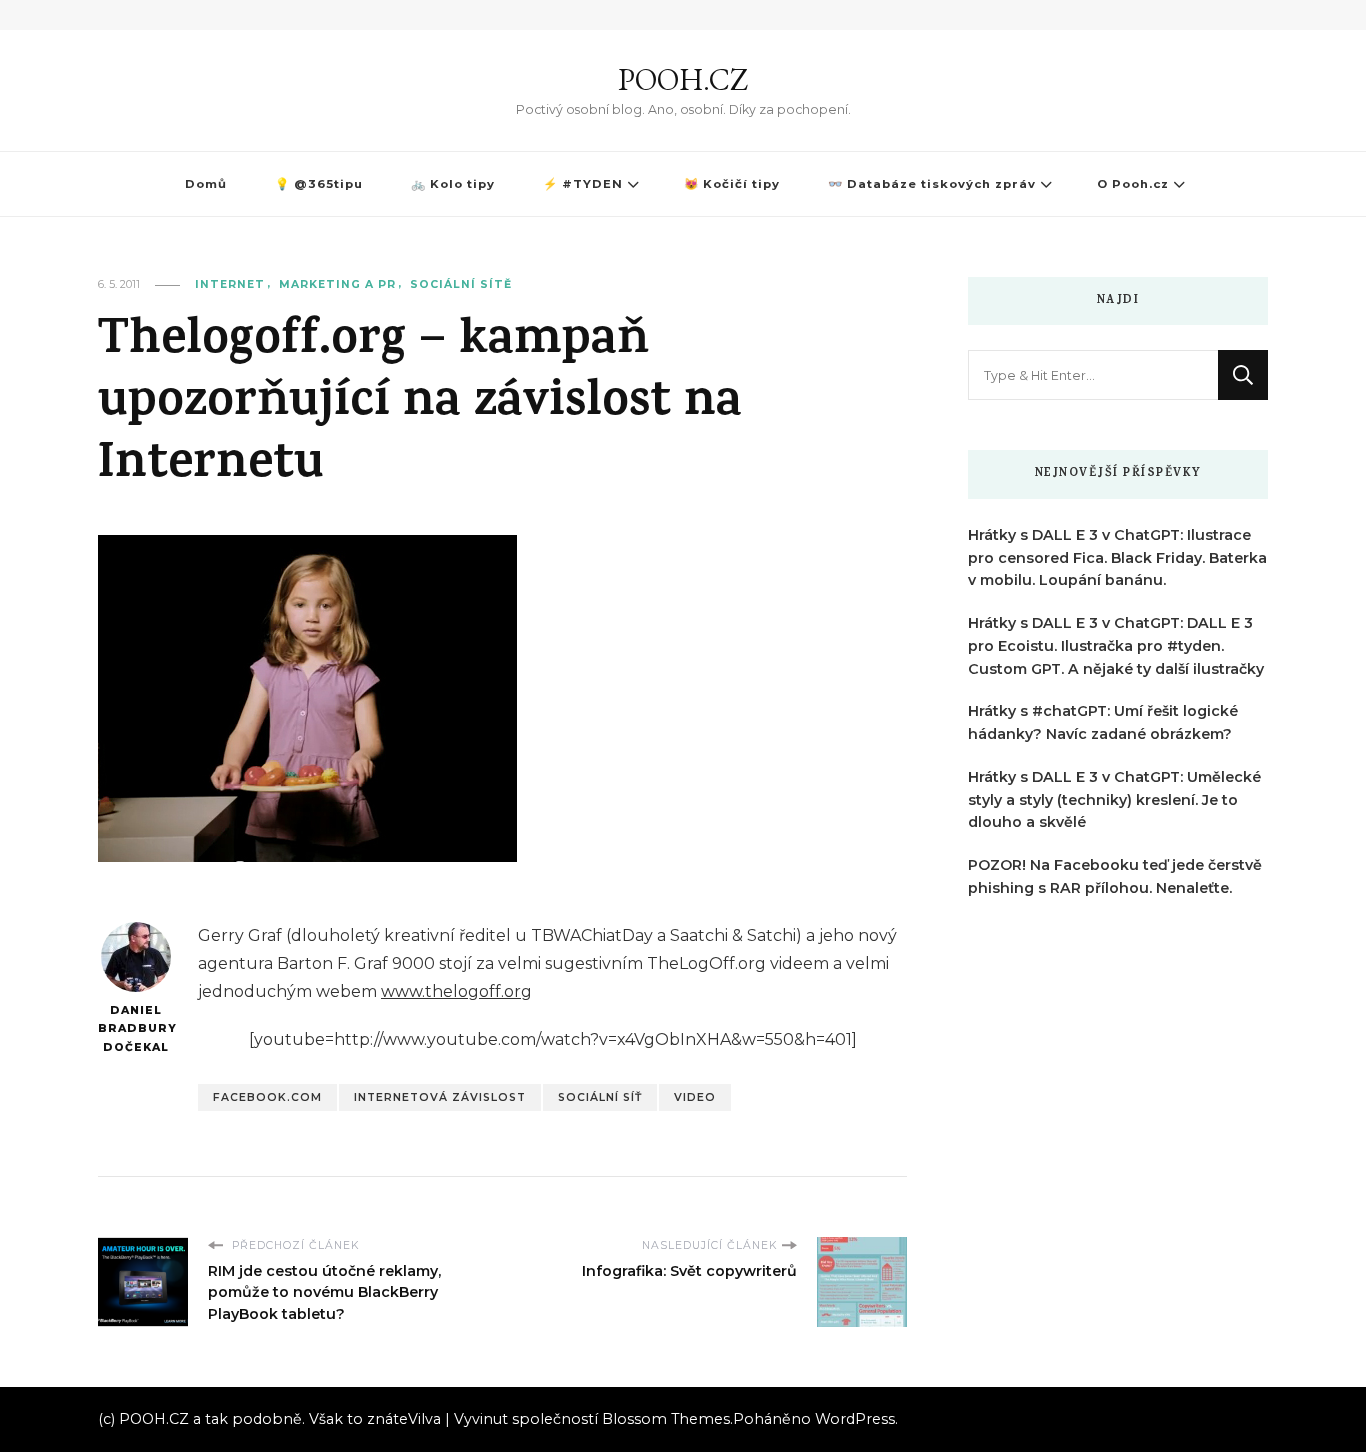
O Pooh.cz (1133, 184)
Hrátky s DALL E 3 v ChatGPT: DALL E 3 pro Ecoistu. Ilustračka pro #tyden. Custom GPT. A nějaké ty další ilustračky (1116, 646)
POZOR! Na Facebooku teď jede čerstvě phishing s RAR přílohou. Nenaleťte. (1115, 876)
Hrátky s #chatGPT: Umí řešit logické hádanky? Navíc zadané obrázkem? (1103, 722)
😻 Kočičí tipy (732, 184)
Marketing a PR (337, 284)
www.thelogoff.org (456, 991)
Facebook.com (267, 1097)
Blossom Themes (666, 1419)
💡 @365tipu (319, 184)
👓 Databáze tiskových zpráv (932, 184)
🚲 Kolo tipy (453, 184)
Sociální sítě (461, 284)
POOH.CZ (683, 79)
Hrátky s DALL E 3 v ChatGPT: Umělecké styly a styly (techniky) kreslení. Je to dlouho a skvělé (1114, 800)
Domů (206, 184)
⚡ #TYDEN (583, 184)
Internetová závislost (440, 1097)
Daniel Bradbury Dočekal (135, 1029)
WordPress (855, 1419)
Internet (230, 284)
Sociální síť (600, 1097)
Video (695, 1097)
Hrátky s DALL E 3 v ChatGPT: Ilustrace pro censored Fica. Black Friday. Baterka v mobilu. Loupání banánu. (1117, 558)
